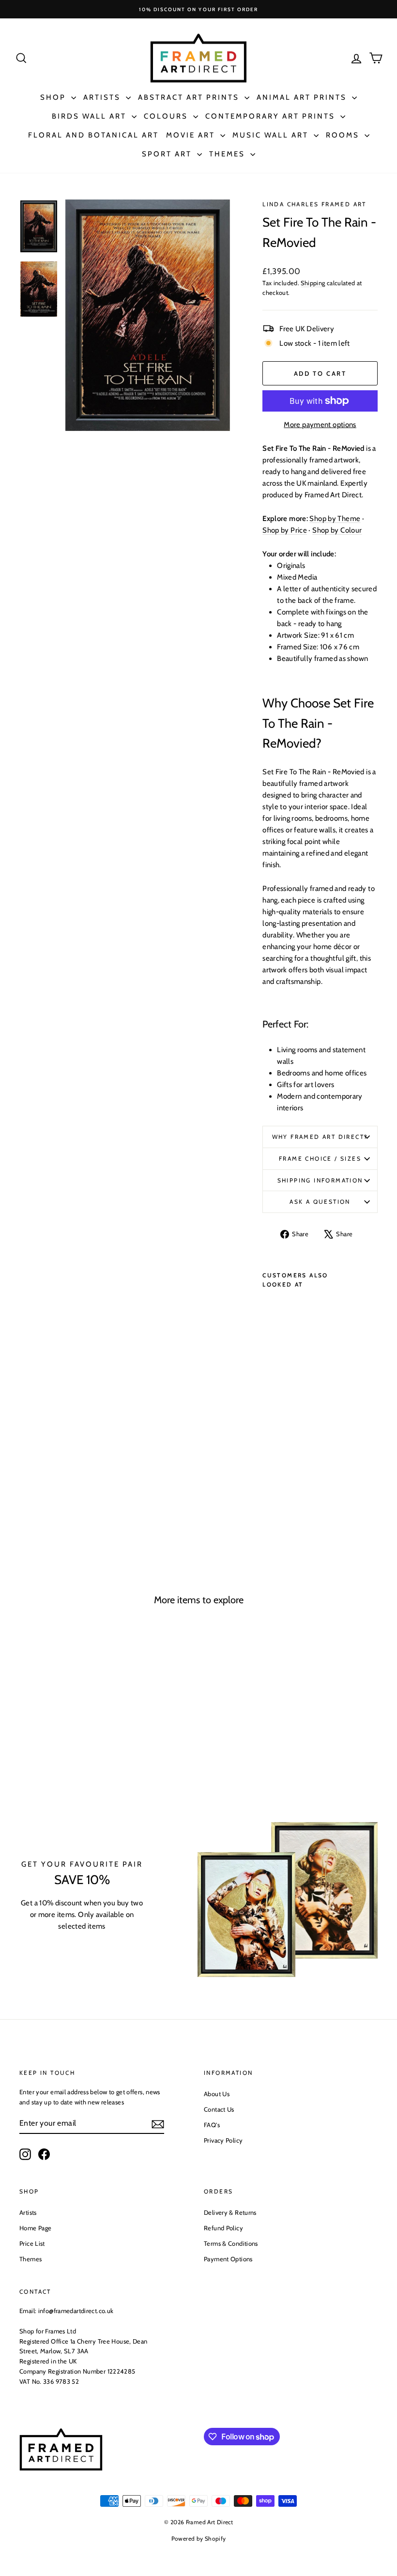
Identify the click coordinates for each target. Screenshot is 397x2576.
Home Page (35, 2228)
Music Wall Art (272, 135)
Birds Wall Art (91, 116)
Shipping (313, 283)
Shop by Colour (337, 530)
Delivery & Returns (230, 2212)
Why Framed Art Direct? (320, 1137)
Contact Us (219, 2109)
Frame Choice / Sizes (320, 1158)
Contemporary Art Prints (272, 116)
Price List (32, 2243)
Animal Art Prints (303, 97)
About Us (217, 2094)
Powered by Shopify (199, 2538)
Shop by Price (285, 530)
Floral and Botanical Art (93, 135)
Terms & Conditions (231, 2243)
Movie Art (192, 135)
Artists (103, 97)
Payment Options (228, 2259)
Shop (54, 97)
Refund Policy (223, 2228)
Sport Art (168, 154)
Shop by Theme (335, 519)
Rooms (344, 135)
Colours (167, 116)
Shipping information (320, 1180)
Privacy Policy (223, 2140)
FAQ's (212, 2125)
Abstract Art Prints (190, 97)
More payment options (320, 425)
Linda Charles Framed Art (314, 204)
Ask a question (320, 1202)
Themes (229, 154)
